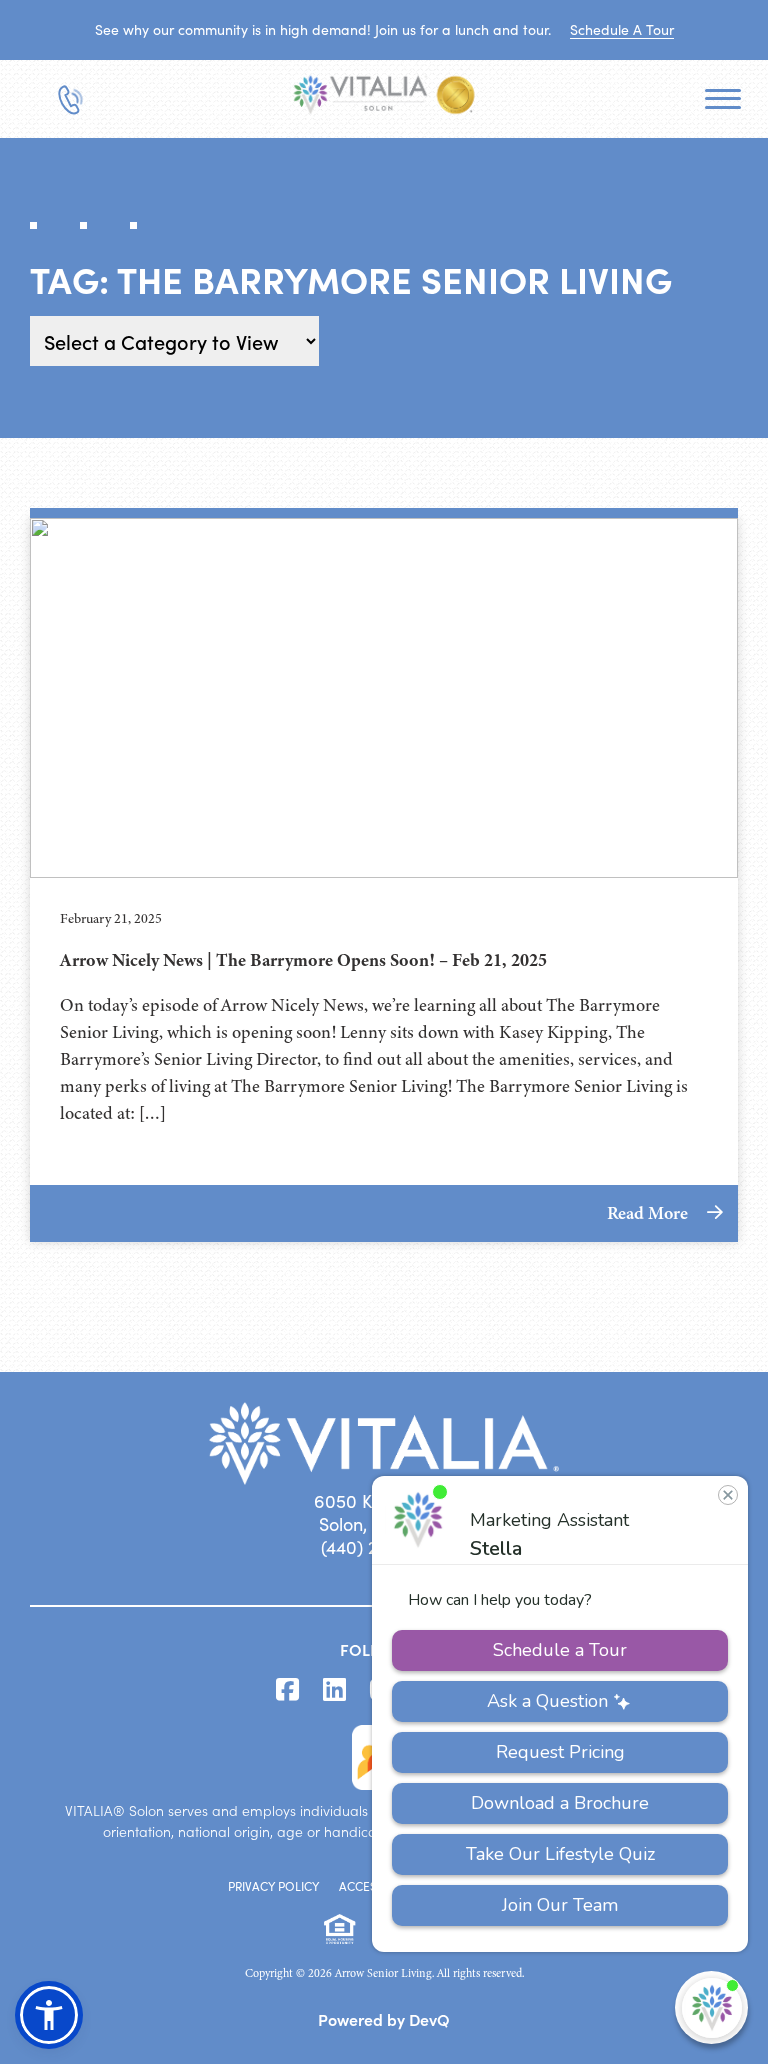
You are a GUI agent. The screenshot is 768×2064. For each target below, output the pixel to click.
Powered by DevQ (384, 2019)
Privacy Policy (273, 1886)
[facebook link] (287, 1690)
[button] (49, 2015)
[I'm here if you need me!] (711, 2007)
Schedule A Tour (622, 29)
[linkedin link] (334, 1690)
